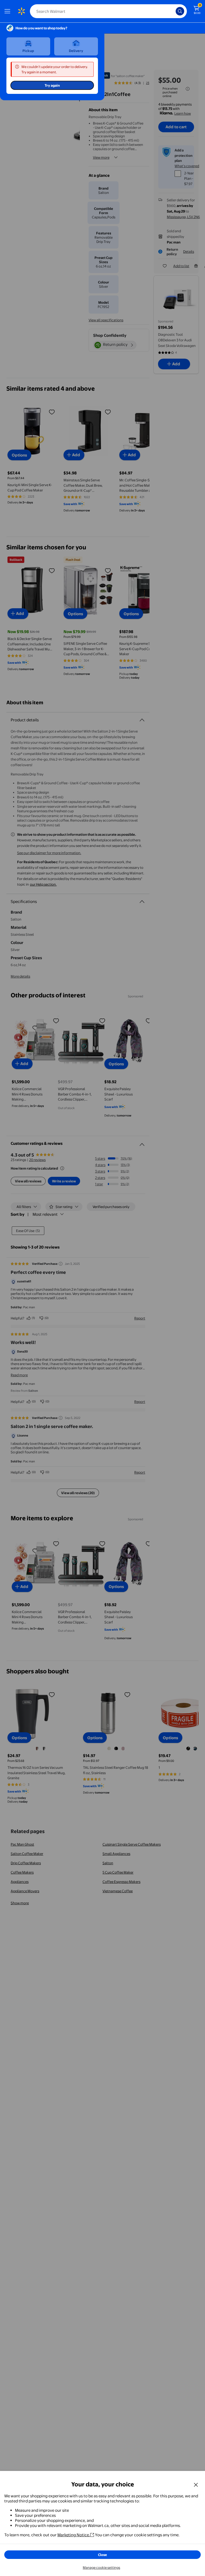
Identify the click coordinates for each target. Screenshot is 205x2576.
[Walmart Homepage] (21, 11)
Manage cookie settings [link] (101, 2567)
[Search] (180, 11)
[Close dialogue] (196, 2485)
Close (102, 2555)
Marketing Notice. (74, 2535)
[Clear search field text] (173, 11)
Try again (52, 85)
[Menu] (9, 11)
